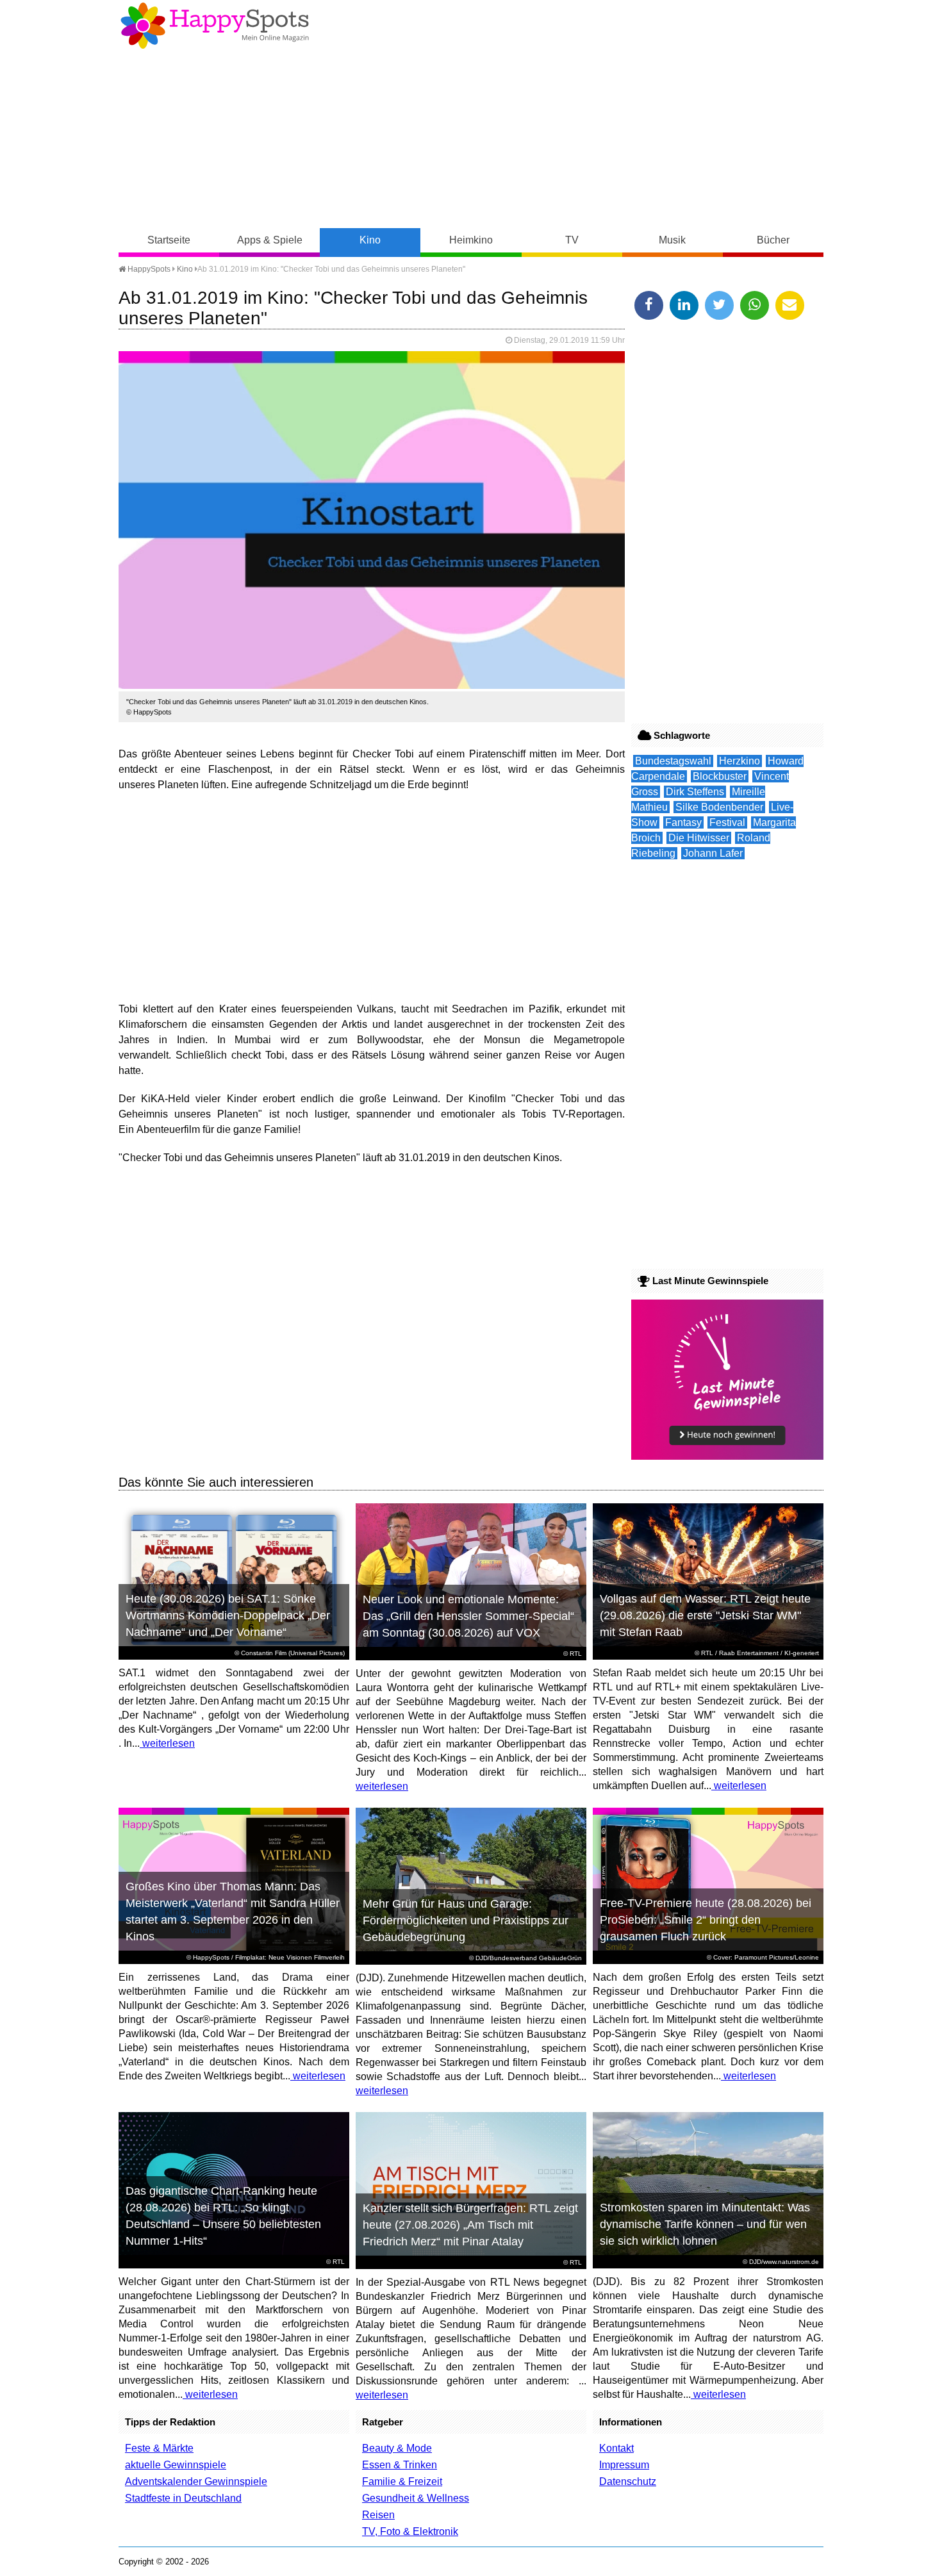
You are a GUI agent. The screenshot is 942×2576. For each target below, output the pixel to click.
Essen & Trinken (400, 2465)
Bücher (773, 240)
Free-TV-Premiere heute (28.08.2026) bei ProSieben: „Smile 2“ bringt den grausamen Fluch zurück (706, 1920)
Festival (727, 822)
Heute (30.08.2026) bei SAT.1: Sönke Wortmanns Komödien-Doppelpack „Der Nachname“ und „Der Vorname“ (228, 1615)
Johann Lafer (713, 853)
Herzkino (740, 761)
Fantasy (683, 822)
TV (572, 240)
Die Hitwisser (699, 838)
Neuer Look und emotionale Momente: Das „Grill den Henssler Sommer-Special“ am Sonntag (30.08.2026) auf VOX (468, 1616)
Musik (672, 240)
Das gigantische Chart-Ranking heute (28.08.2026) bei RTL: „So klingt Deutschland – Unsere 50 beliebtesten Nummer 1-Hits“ (223, 2216)
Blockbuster (720, 776)
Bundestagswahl (673, 761)
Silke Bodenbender (719, 807)
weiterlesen (167, 1743)
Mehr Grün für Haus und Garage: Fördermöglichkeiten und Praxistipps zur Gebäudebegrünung (466, 1920)
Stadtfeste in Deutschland (183, 2498)
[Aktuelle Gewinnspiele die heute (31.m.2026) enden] (727, 1456)
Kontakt (616, 2448)
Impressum (624, 2465)
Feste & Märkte (159, 2448)
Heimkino (471, 240)
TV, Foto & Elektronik (410, 2531)
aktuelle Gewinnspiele (176, 2465)
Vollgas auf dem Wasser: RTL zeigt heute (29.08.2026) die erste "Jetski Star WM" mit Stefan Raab (705, 1615)
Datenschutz (628, 2481)
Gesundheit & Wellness (416, 2498)
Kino (370, 240)
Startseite (169, 240)
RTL (576, 1654)
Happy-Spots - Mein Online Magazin (215, 26)
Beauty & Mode (397, 2448)
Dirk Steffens (695, 792)
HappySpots (148, 269)
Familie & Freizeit (402, 2481)
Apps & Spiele (270, 240)
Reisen (378, 2515)
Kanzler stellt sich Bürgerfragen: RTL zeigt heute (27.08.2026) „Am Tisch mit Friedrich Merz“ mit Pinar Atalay (470, 2225)
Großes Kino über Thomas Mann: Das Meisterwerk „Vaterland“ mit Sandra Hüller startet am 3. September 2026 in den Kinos (233, 1911)
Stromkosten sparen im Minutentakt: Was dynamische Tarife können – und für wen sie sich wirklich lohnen (705, 2224)
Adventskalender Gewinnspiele (196, 2481)
